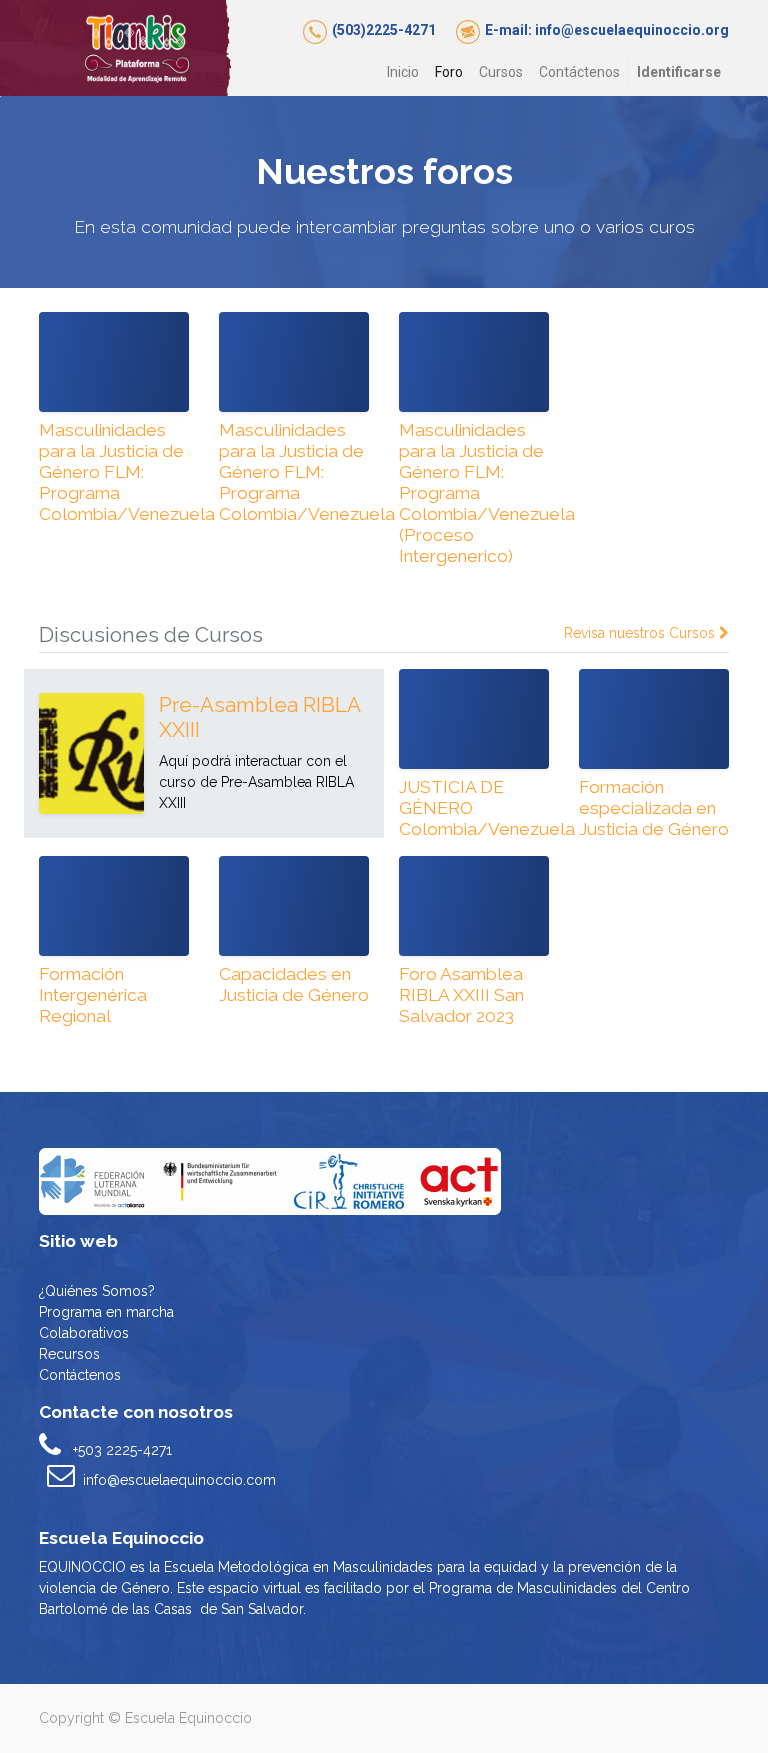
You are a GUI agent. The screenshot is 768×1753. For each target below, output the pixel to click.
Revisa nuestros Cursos (641, 633)
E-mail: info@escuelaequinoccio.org (607, 30)
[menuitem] (403, 72)
